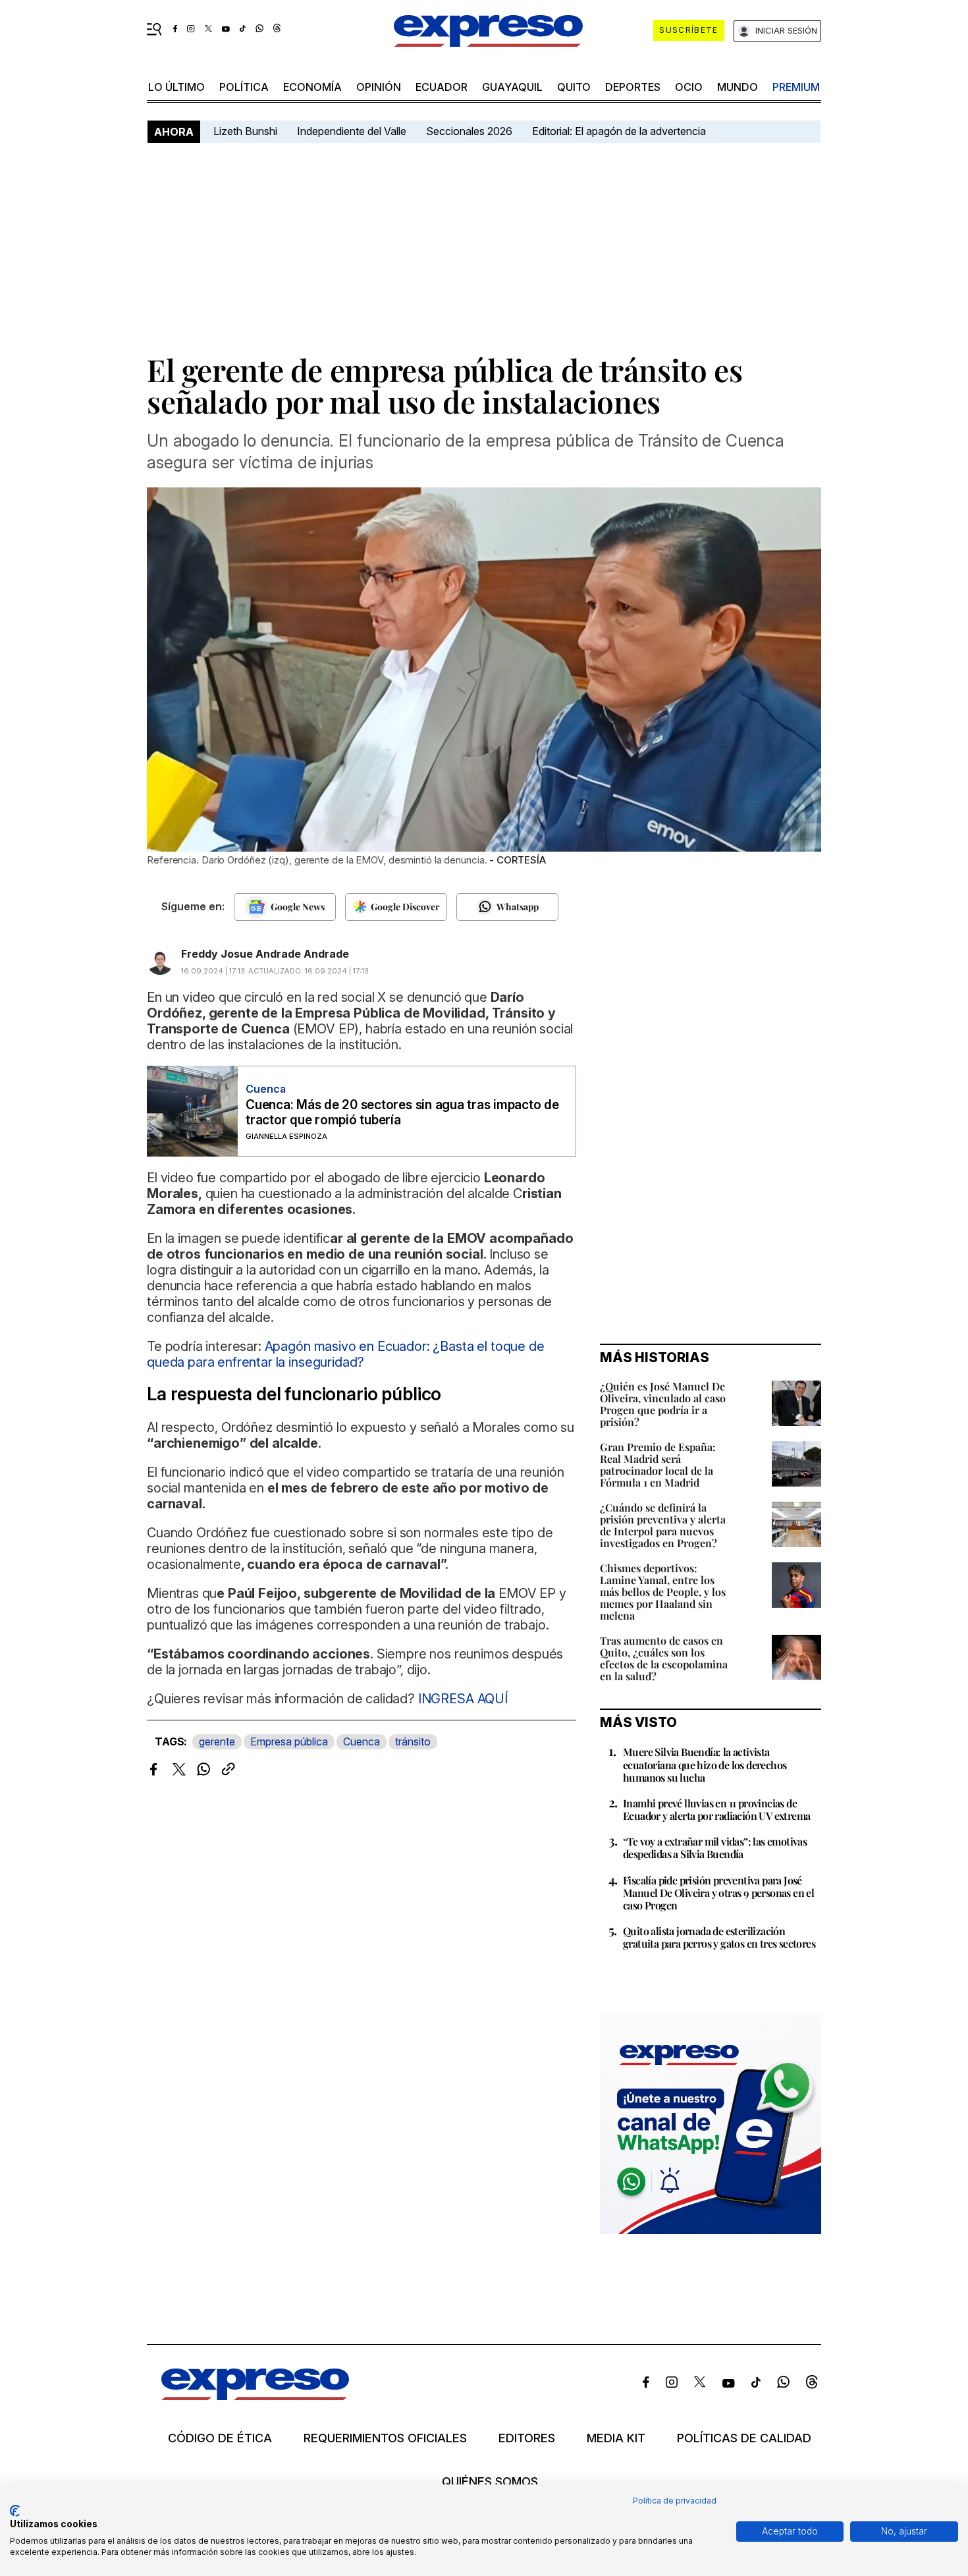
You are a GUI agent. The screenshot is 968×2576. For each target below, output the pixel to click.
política (244, 87)
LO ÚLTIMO (176, 87)
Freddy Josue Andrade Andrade (265, 954)
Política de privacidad (675, 2501)
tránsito (413, 1741)
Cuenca (362, 1741)
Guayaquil (512, 87)
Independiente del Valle (352, 131)
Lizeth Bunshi (245, 131)
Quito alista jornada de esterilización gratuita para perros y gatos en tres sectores (719, 1937)
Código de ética (220, 2438)
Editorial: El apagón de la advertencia (619, 131)
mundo (738, 87)
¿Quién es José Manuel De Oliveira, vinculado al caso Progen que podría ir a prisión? (663, 1404)
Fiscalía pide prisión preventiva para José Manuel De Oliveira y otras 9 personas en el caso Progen (718, 1893)
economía (312, 87)
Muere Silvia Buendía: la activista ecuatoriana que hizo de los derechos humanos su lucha (705, 1764)
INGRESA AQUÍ (461, 1699)
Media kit (616, 2438)
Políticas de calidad (744, 2438)
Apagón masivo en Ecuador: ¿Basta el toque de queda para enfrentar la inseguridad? (346, 1354)
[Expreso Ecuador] (255, 2396)
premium (796, 87)
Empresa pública (289, 1741)
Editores (527, 2438)
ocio (689, 87)
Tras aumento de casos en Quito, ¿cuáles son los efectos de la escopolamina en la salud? (664, 1658)
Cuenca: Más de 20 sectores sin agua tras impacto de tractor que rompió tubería (402, 1112)
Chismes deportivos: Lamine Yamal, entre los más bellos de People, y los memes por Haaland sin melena (663, 1592)
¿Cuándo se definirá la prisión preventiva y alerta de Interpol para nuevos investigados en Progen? (663, 1525)
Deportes (633, 87)
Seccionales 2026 (469, 131)
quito (574, 87)
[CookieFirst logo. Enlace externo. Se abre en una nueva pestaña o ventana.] (15, 2511)
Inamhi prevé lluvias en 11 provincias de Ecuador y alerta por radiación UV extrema (716, 1809)
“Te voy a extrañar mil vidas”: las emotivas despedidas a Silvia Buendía (715, 1848)
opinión (379, 87)
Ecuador (442, 87)
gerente (217, 1741)
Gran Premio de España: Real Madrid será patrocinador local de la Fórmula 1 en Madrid (658, 1465)
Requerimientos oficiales (385, 2438)
